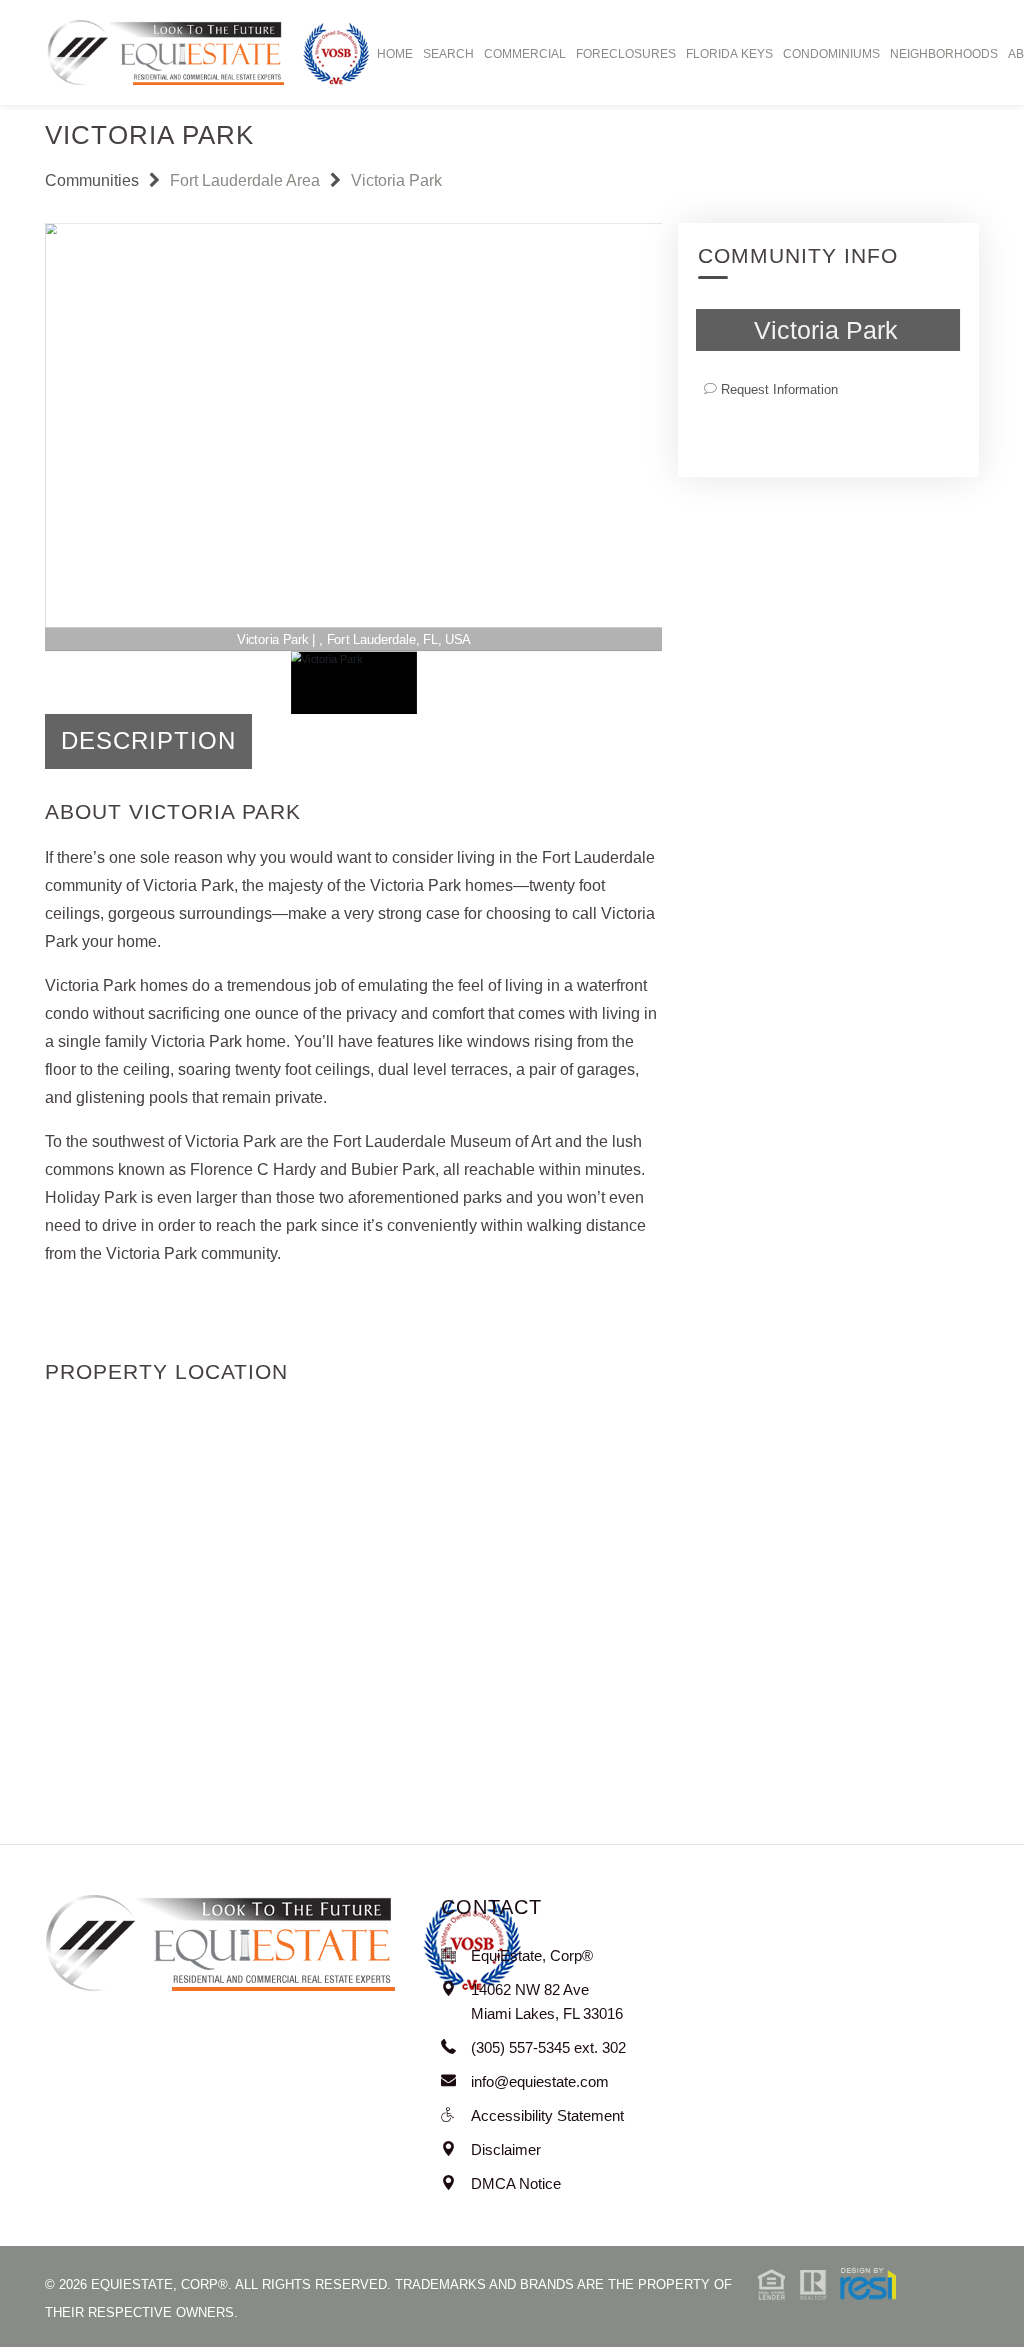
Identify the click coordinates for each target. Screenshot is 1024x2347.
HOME (395, 54)
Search (448, 54)
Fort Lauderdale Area (245, 180)
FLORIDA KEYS (729, 54)
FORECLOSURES (626, 54)
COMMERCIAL (525, 54)
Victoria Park (396, 180)
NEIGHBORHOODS (944, 54)
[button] (827, 2282)
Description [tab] (148, 740)
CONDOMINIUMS (831, 54)
